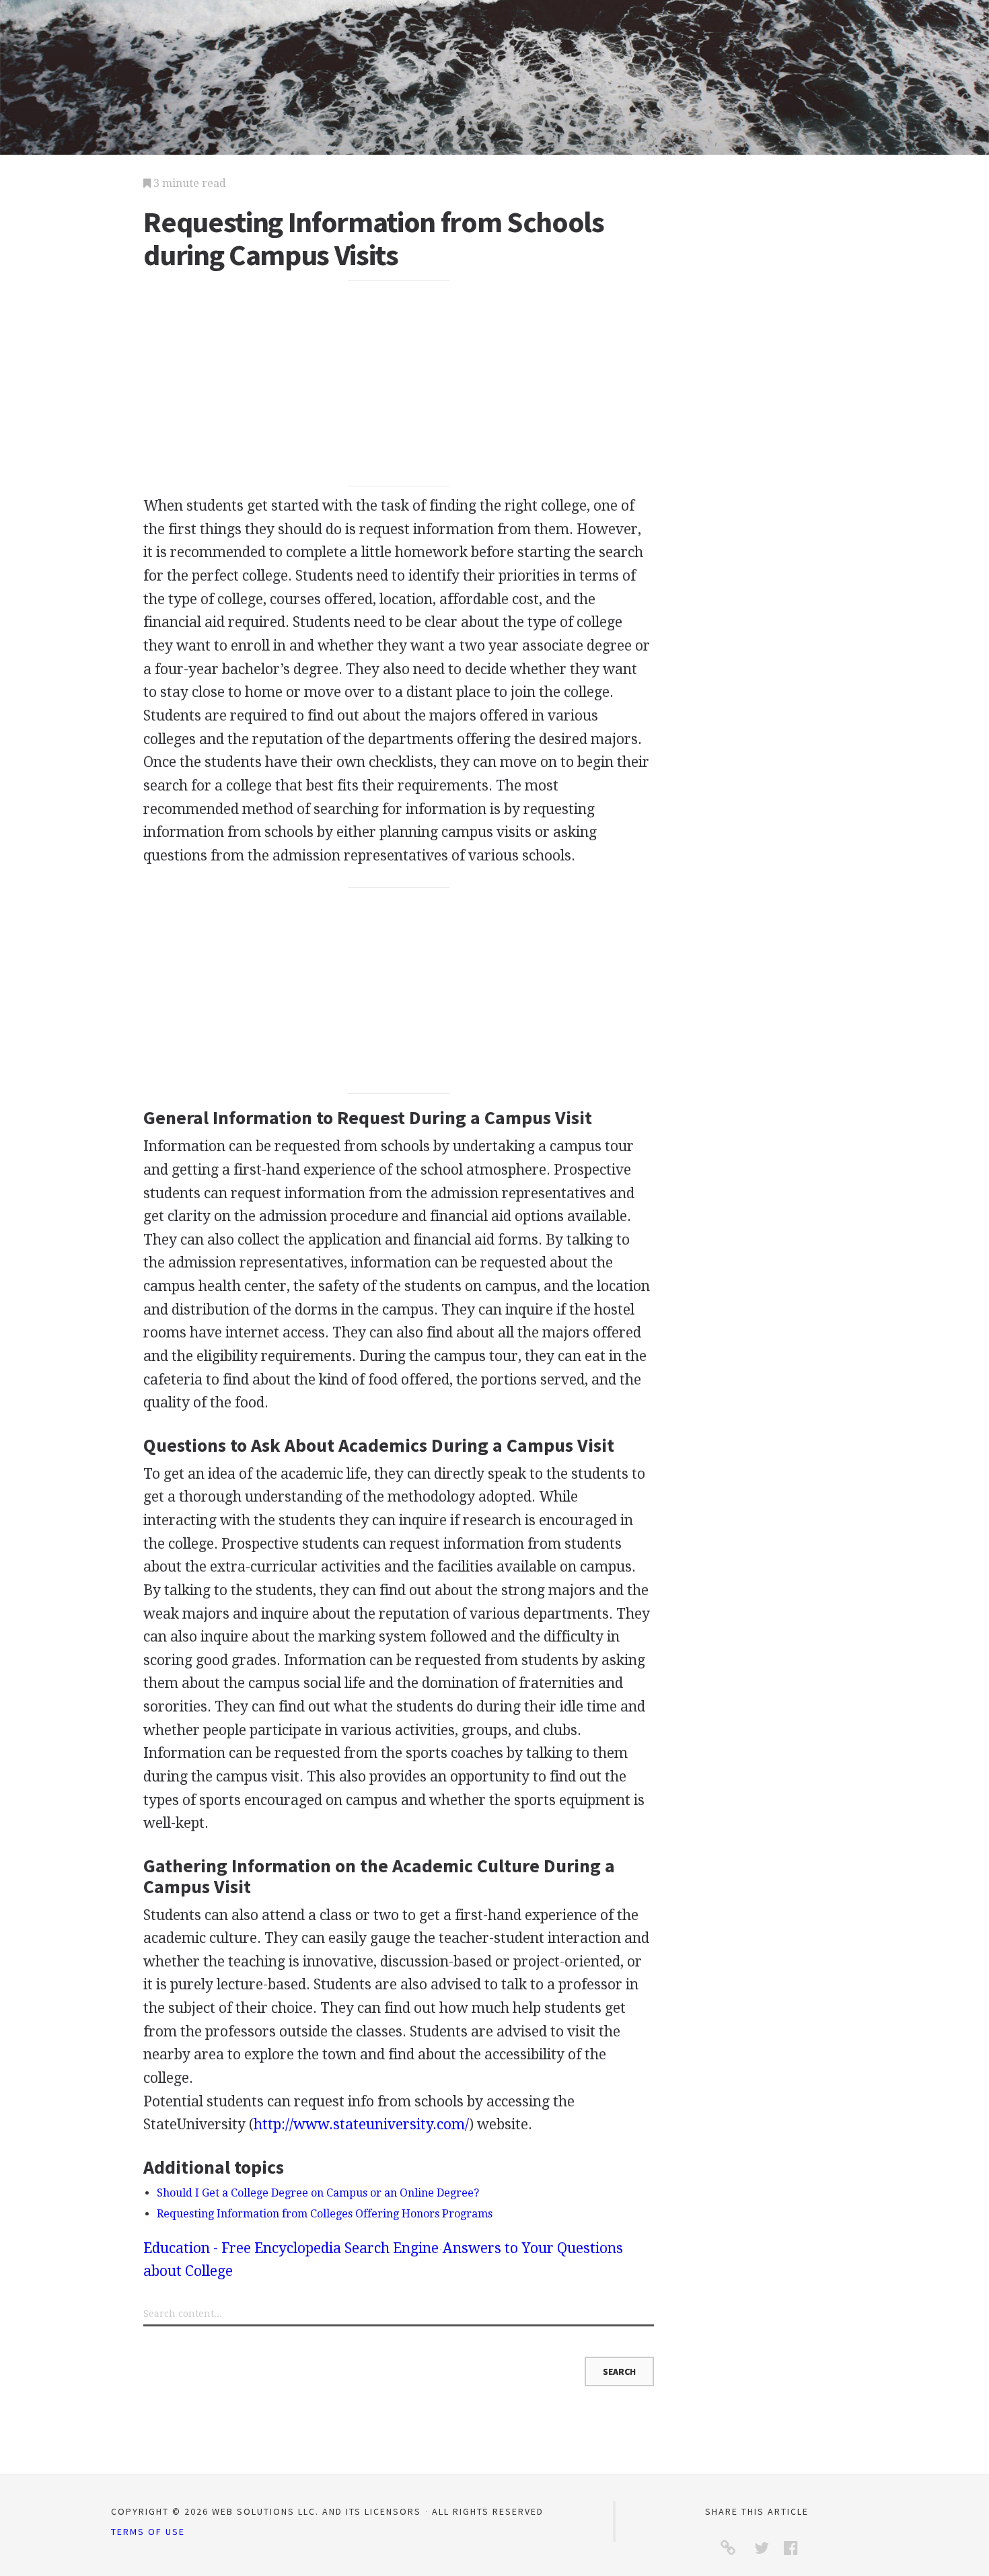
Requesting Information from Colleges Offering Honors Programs (325, 2214)
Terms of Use (148, 2532)
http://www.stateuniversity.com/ (361, 2124)
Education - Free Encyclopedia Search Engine (291, 2248)
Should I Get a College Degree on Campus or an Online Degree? (318, 2193)
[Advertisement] (399, 383)
